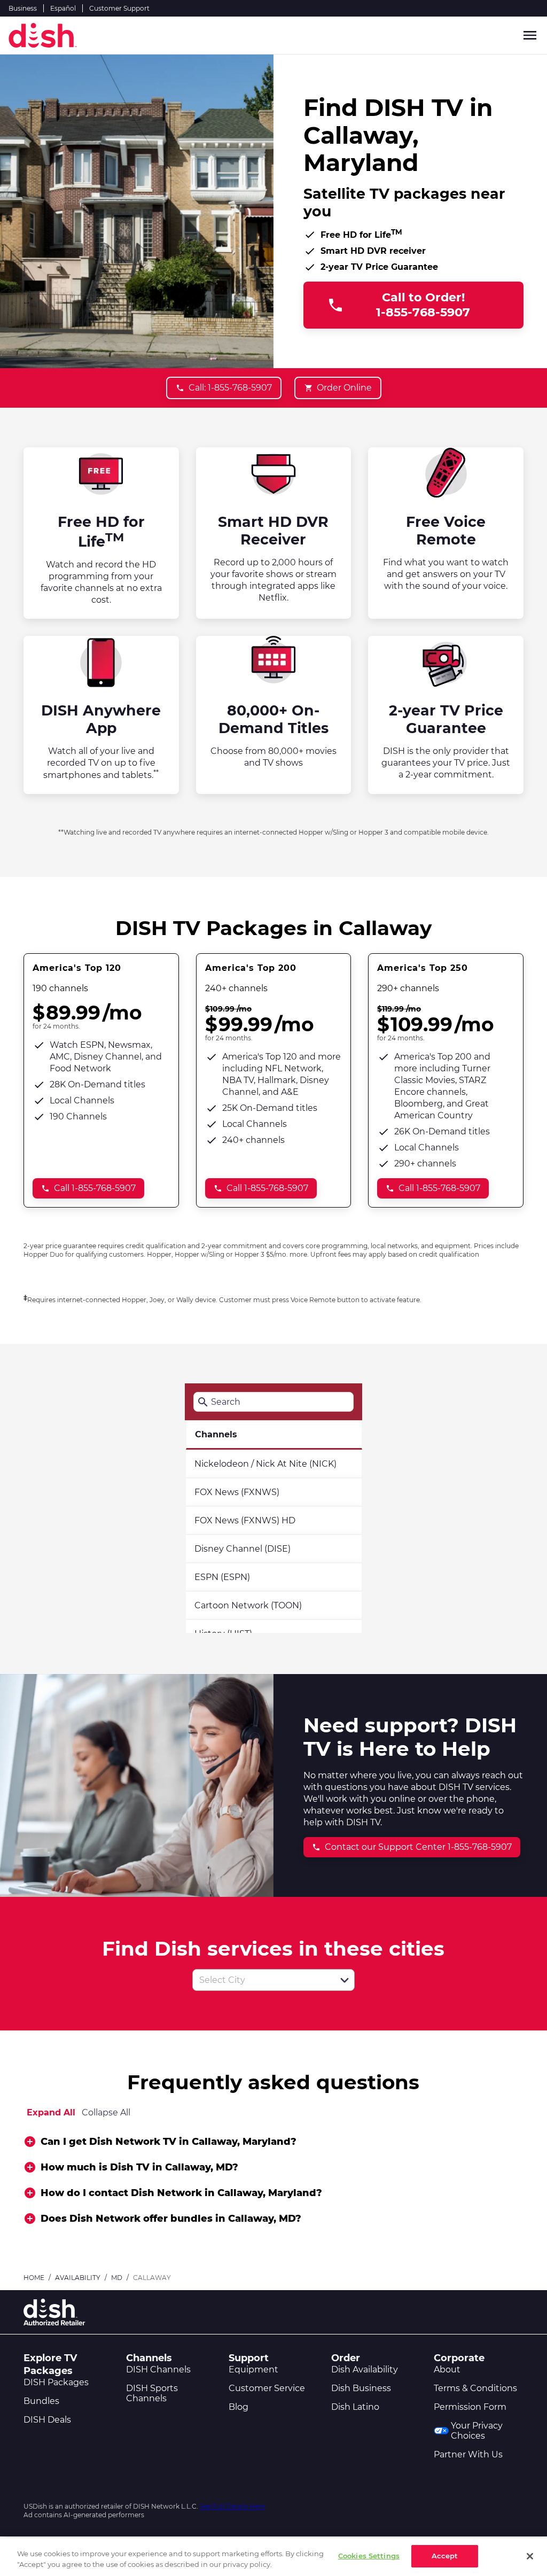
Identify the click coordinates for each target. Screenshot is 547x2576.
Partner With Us (468, 2454)
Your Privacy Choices (477, 2431)
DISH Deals (47, 2420)
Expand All (51, 2112)
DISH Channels (158, 2369)
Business (23, 8)
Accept (445, 2556)
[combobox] (262, 1980)
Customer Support (119, 8)
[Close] (530, 2556)
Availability (78, 2278)
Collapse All (106, 2112)
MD (117, 2278)
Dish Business (361, 2388)
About (447, 2369)
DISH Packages (56, 2382)
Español (63, 8)
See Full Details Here (232, 2506)
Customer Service (267, 2388)
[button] (345, 1980)
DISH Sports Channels (152, 2393)
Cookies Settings (369, 2556)
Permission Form (470, 2407)
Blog (239, 2407)
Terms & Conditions (475, 2388)
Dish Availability (365, 2369)
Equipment (253, 2369)
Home (34, 2278)
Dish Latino (355, 2407)
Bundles (41, 2401)
